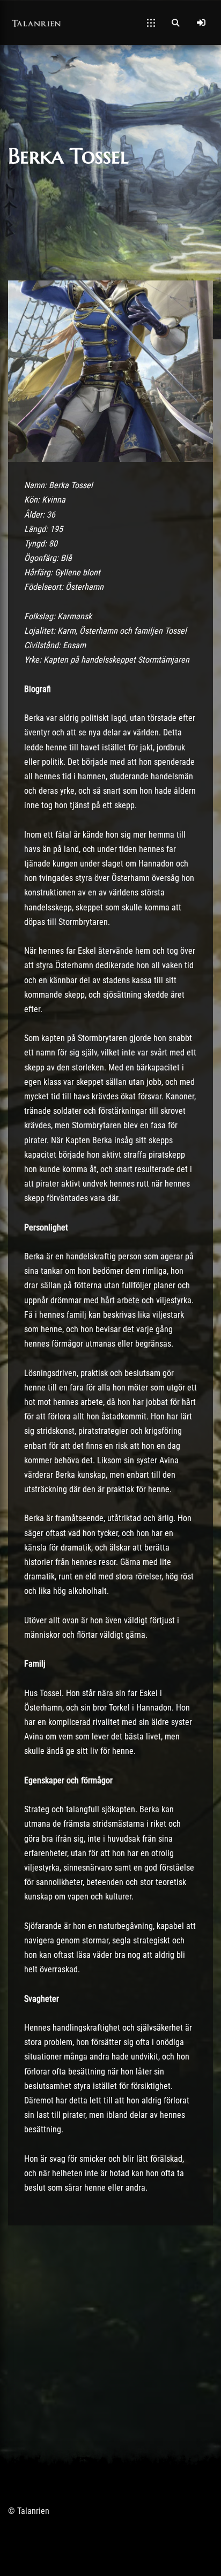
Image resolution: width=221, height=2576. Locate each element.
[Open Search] (175, 22)
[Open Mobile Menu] (151, 22)
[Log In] (201, 22)
